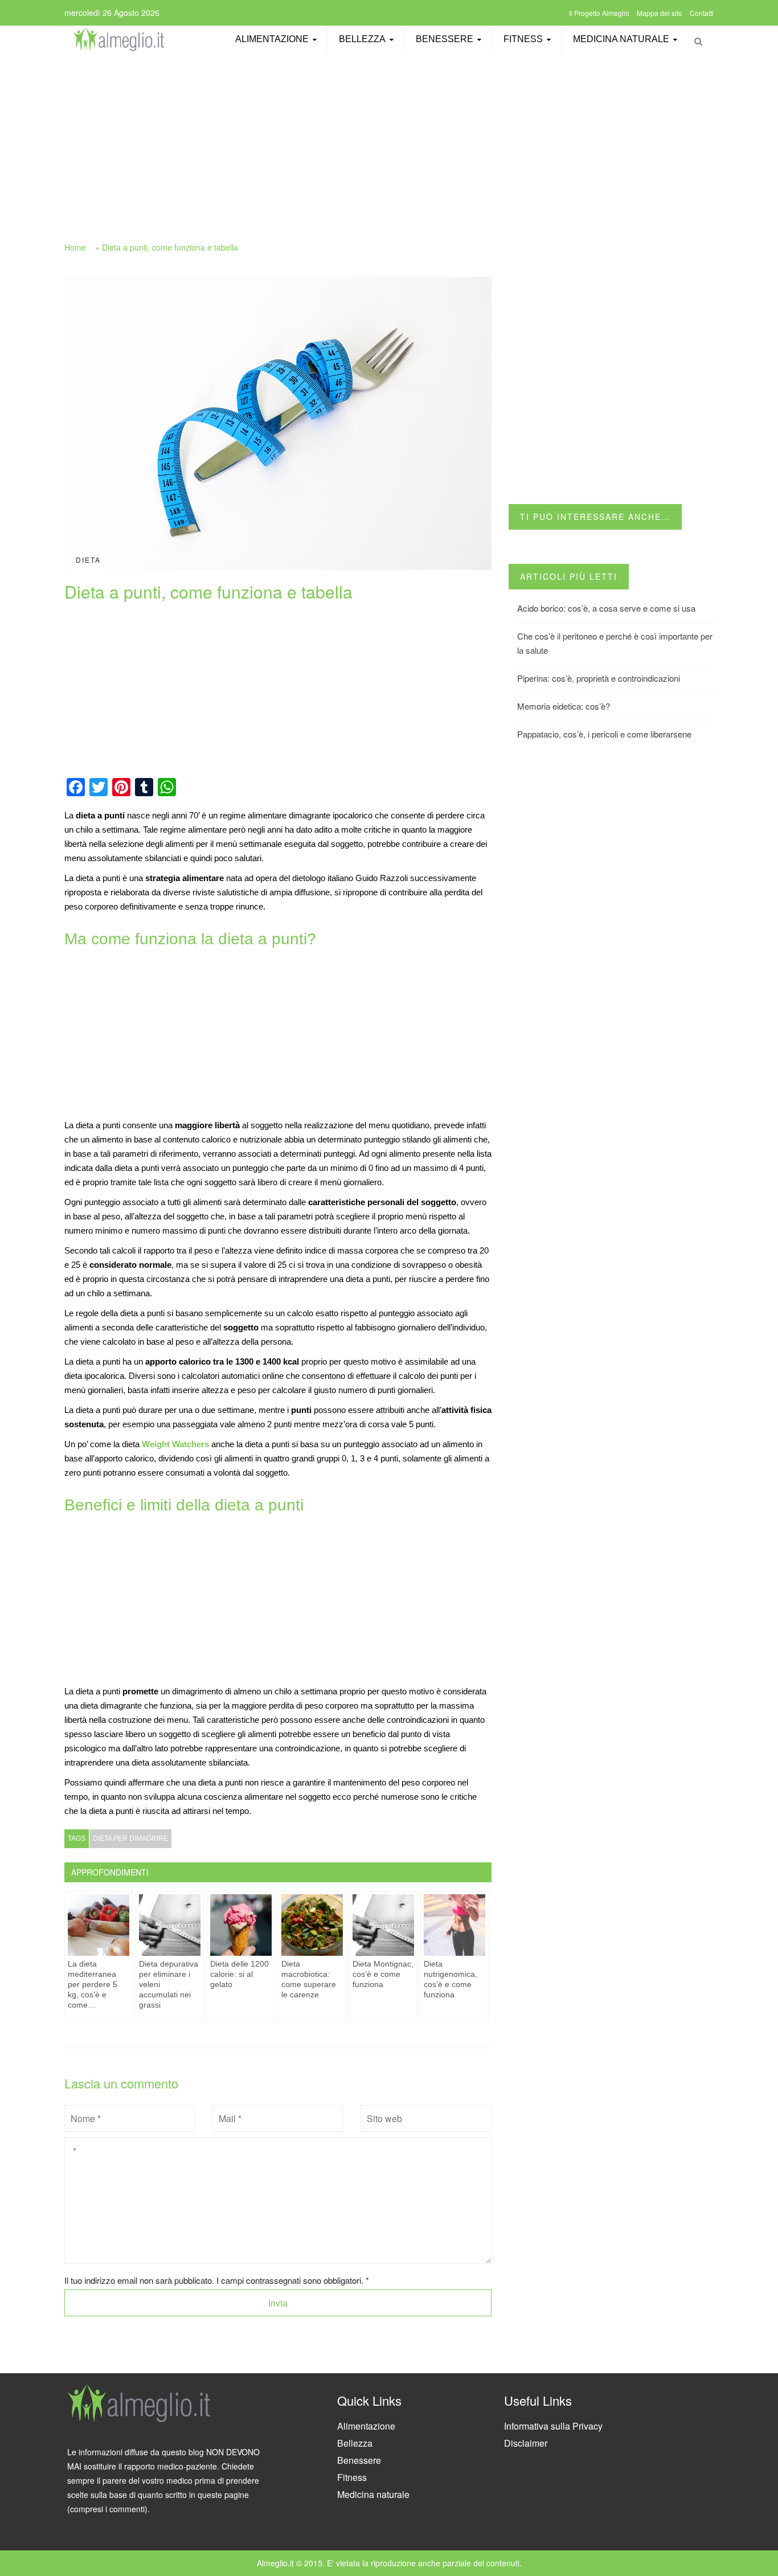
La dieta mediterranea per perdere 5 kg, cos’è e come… (93, 1984)
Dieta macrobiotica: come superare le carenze (309, 1979)
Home (75, 247)
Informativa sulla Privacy (553, 2426)
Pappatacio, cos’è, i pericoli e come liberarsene (604, 734)
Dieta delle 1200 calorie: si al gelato (239, 1974)
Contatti (702, 13)
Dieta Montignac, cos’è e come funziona (383, 1974)
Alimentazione (272, 39)
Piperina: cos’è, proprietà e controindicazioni (599, 678)
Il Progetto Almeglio (599, 13)
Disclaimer (526, 2443)
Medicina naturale (621, 39)
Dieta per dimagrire (130, 1838)
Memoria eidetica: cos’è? (564, 706)
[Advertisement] (389, 141)
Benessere (445, 39)
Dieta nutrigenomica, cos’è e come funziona (451, 1979)
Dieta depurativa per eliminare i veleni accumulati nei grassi (169, 1984)
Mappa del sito (660, 13)
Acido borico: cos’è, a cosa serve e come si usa (606, 608)
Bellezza (362, 39)
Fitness (523, 39)
